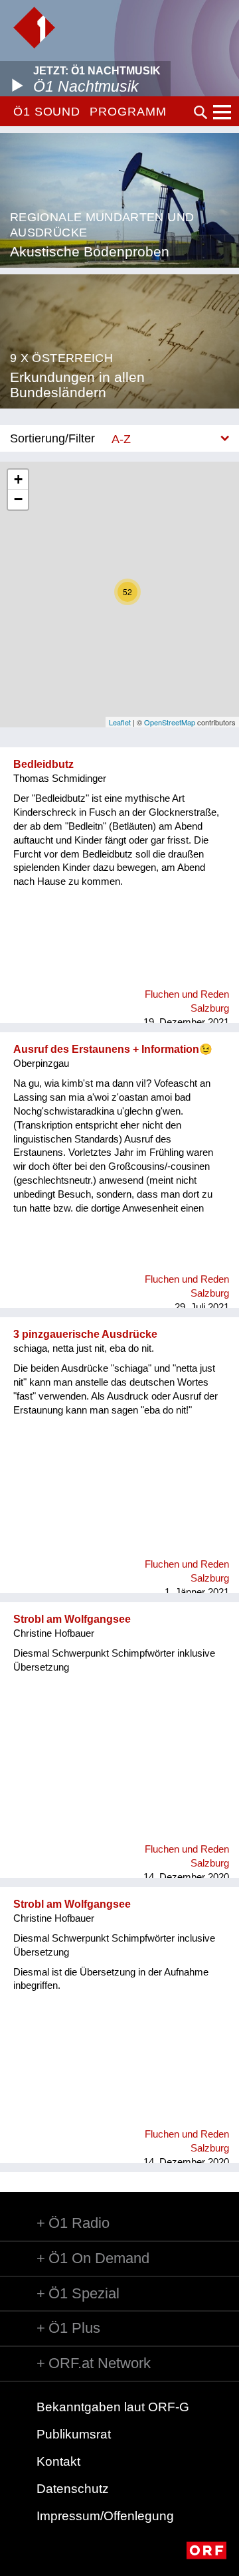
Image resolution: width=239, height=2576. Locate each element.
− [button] (18, 499)
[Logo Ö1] (34, 28)
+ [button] (18, 479)
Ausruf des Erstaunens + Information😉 (113, 1049)
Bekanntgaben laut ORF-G (113, 2407)
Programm (128, 112)
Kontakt (58, 2461)
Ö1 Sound (47, 112)
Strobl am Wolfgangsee (72, 1619)
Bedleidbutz (43, 764)
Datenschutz (73, 2489)
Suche (200, 112)
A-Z (121, 439)
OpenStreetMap (170, 722)
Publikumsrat (74, 2434)
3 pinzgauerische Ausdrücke (85, 1334)
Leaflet (120, 722)
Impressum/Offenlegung (105, 2516)
